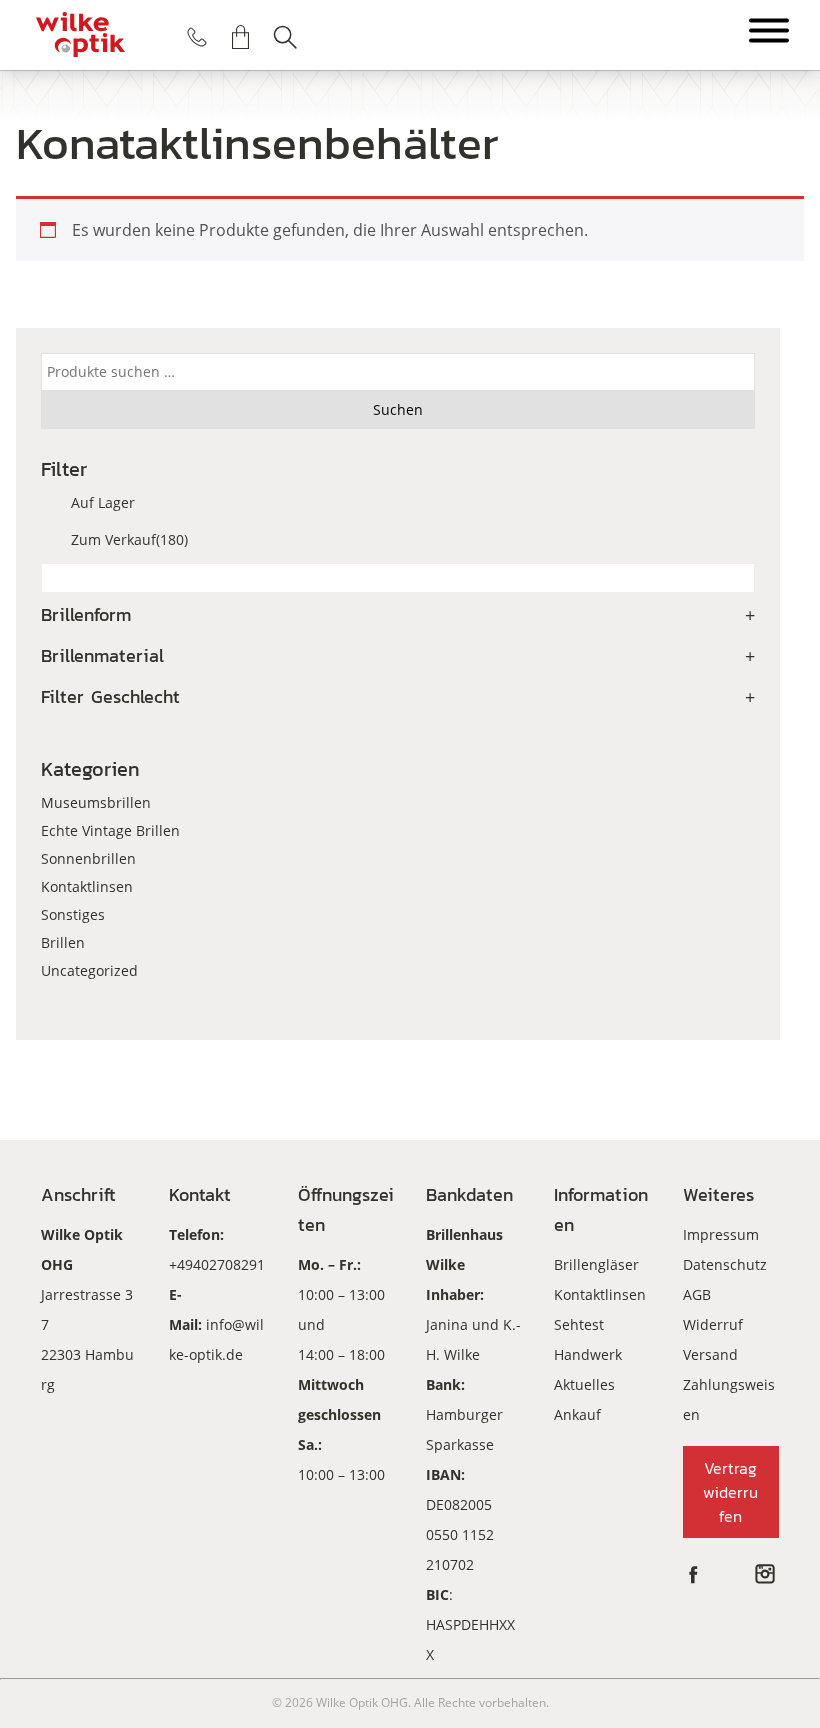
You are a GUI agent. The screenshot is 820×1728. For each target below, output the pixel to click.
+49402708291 (217, 1264)
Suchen (285, 37)
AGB (697, 1294)
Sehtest (579, 1324)
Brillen (63, 942)
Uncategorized (89, 970)
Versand (710, 1354)
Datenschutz (725, 1264)
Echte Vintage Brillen (110, 830)
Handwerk (588, 1354)
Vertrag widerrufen (730, 1492)
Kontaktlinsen (87, 886)
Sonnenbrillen (88, 858)
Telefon (197, 37)
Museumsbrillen (96, 802)
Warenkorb (241, 37)
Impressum (721, 1234)
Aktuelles (584, 1384)
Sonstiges (73, 914)
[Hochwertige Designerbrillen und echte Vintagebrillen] (80, 35)
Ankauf (577, 1414)
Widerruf (713, 1324)
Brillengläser (596, 1264)
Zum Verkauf (129, 539)
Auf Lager (103, 502)
